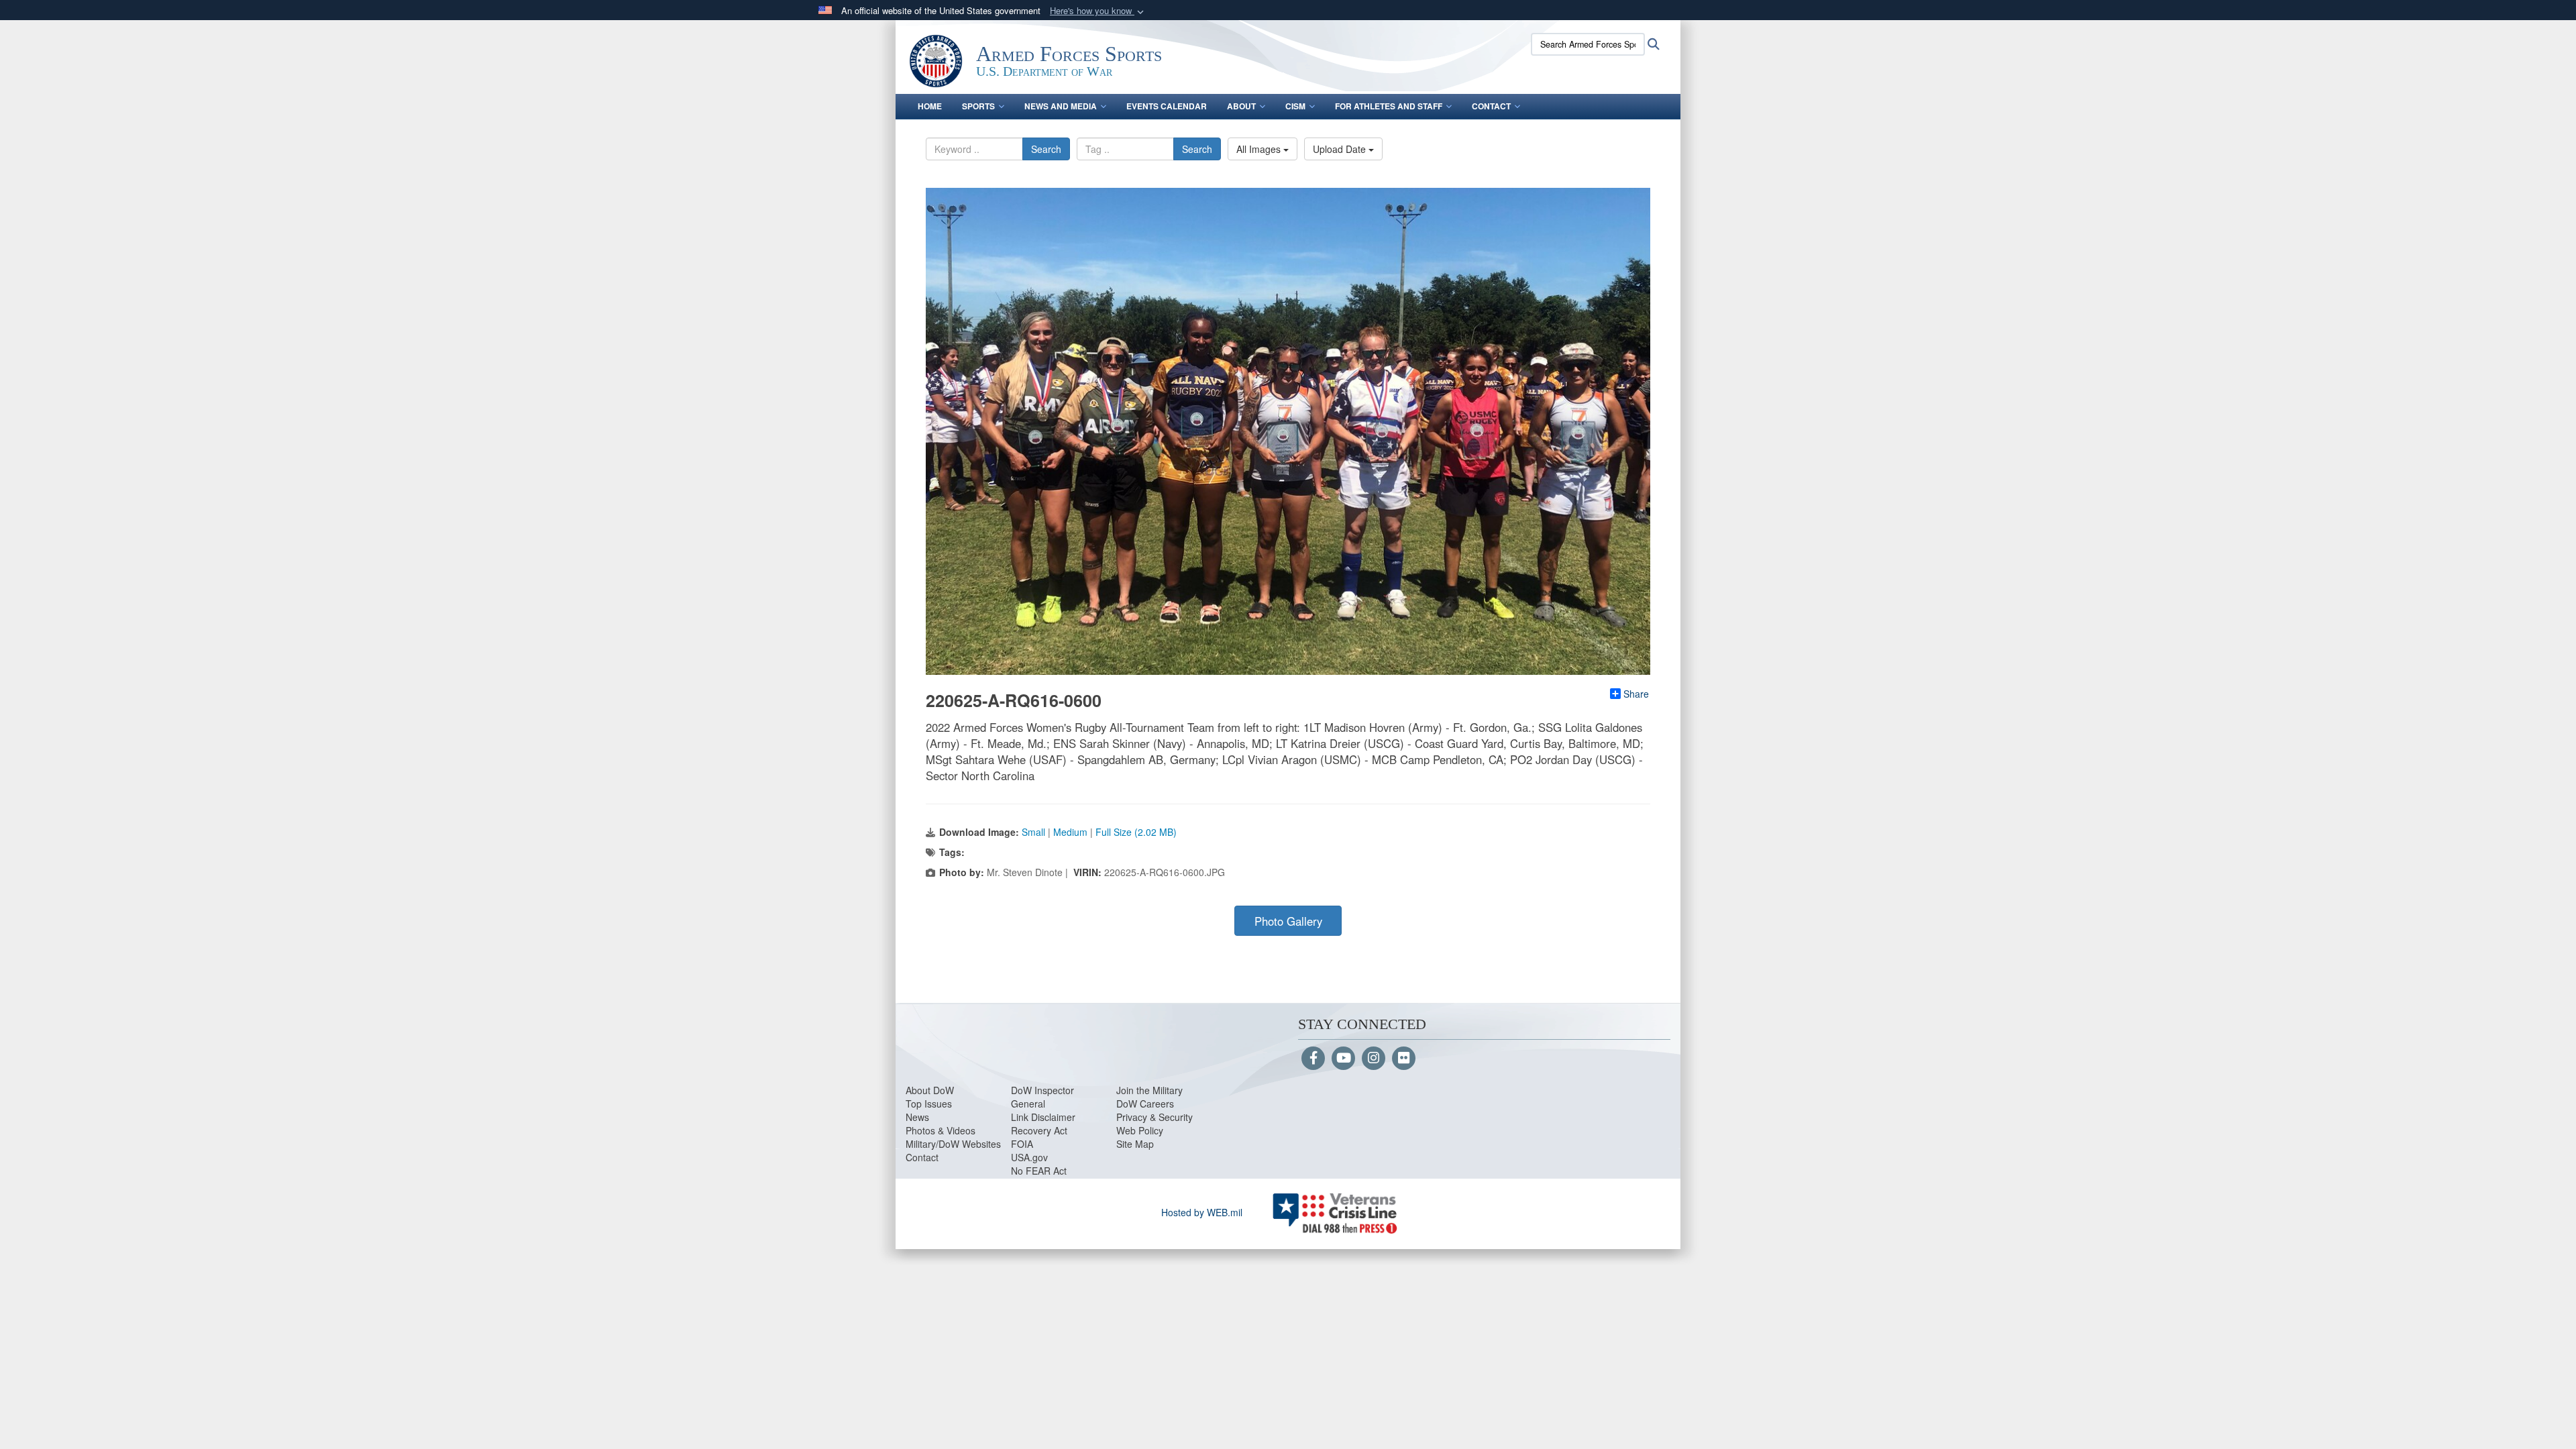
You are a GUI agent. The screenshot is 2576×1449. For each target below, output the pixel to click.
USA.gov (1029, 1157)
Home (930, 106)
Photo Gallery (1288, 921)
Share (1636, 694)
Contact (1491, 106)
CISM (1295, 106)
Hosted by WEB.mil (1202, 1212)
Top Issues (929, 1104)
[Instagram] (1374, 1059)
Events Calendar (1167, 106)
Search (1046, 149)
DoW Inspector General (1042, 1097)
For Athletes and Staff (1389, 106)
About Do (925, 1090)
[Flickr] (1404, 1059)
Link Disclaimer (1043, 1117)
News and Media (1061, 106)
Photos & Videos (941, 1130)
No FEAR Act (1039, 1171)
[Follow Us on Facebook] (1313, 1059)
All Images (1260, 149)
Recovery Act (1039, 1130)
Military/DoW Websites (953, 1144)
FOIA (1022, 1144)
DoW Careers (1145, 1104)
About (1241, 106)
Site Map (1135, 1144)
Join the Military (1149, 1090)
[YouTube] (1343, 1059)
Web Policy (1140, 1130)
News (917, 1117)
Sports (978, 106)
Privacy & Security (1155, 1117)
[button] (1098, 11)
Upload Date (1341, 149)
